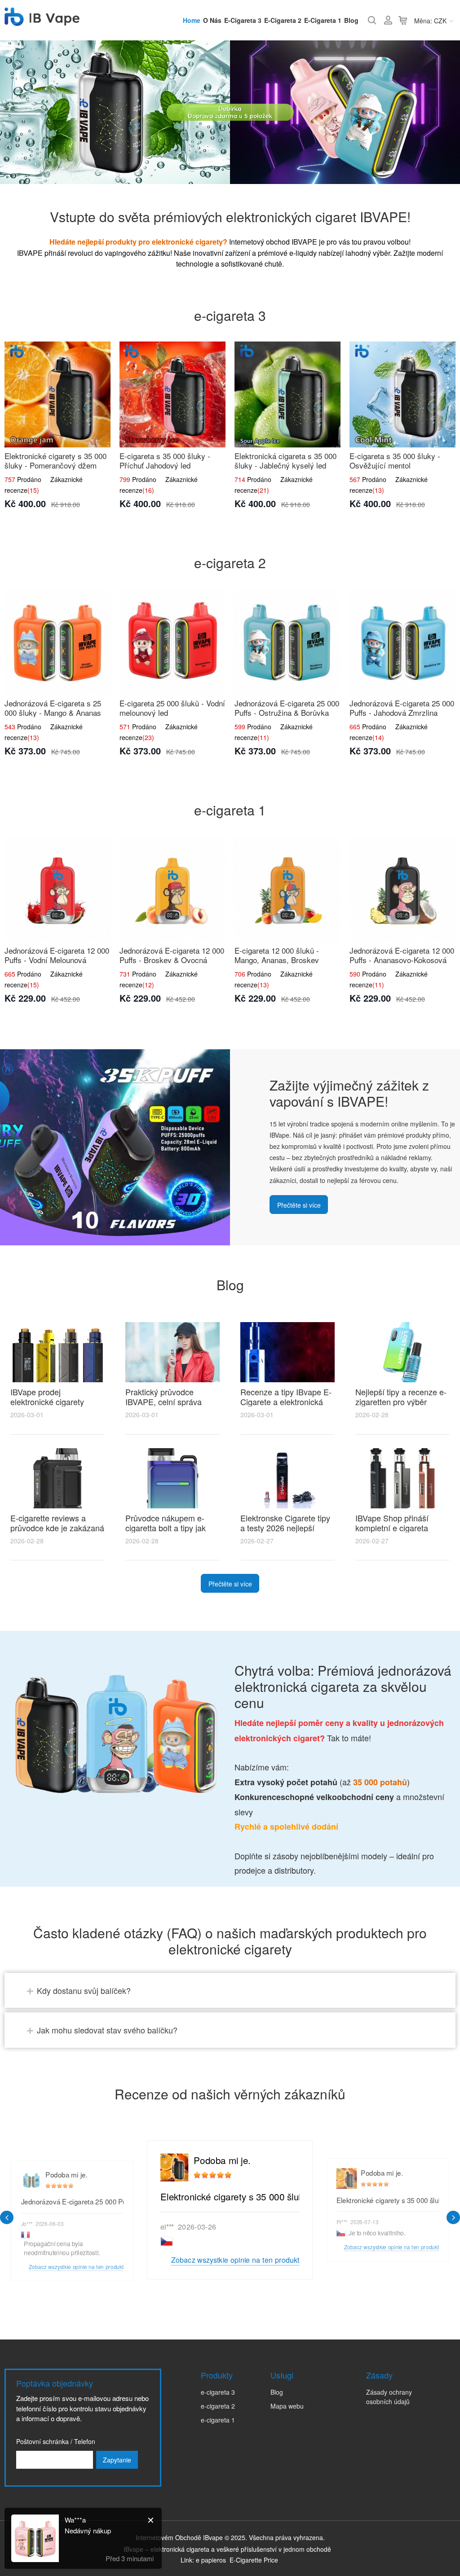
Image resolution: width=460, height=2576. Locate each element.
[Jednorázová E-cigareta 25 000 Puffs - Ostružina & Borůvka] (287, 642)
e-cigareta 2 (283, 20)
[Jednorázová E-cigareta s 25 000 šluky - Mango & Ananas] (57, 642)
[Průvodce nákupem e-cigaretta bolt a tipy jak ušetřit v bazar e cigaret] (172, 1478)
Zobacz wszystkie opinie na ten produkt (235, 2260)
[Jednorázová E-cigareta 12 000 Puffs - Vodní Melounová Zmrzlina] (57, 889)
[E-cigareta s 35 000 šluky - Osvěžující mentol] (402, 394)
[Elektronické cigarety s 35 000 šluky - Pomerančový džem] (57, 394)
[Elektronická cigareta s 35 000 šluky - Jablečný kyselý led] (287, 394)
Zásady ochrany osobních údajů (389, 2397)
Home (192, 20)
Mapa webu (287, 2406)
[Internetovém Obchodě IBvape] (42, 21)
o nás (212, 20)
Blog (351, 20)
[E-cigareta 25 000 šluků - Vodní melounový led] (172, 642)
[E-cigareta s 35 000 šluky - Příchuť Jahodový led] (172, 394)
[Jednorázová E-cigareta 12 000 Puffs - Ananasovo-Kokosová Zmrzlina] (402, 889)
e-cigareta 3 (243, 20)
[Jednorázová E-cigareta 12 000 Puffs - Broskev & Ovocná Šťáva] (172, 889)
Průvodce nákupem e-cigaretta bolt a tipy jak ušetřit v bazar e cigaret (167, 1528)
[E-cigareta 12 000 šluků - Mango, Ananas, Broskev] (287, 889)
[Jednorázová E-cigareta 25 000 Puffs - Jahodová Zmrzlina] (402, 642)
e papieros (211, 2560)
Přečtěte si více (299, 1205)
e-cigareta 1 (323, 20)
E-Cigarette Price (254, 2560)
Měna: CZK (430, 21)
